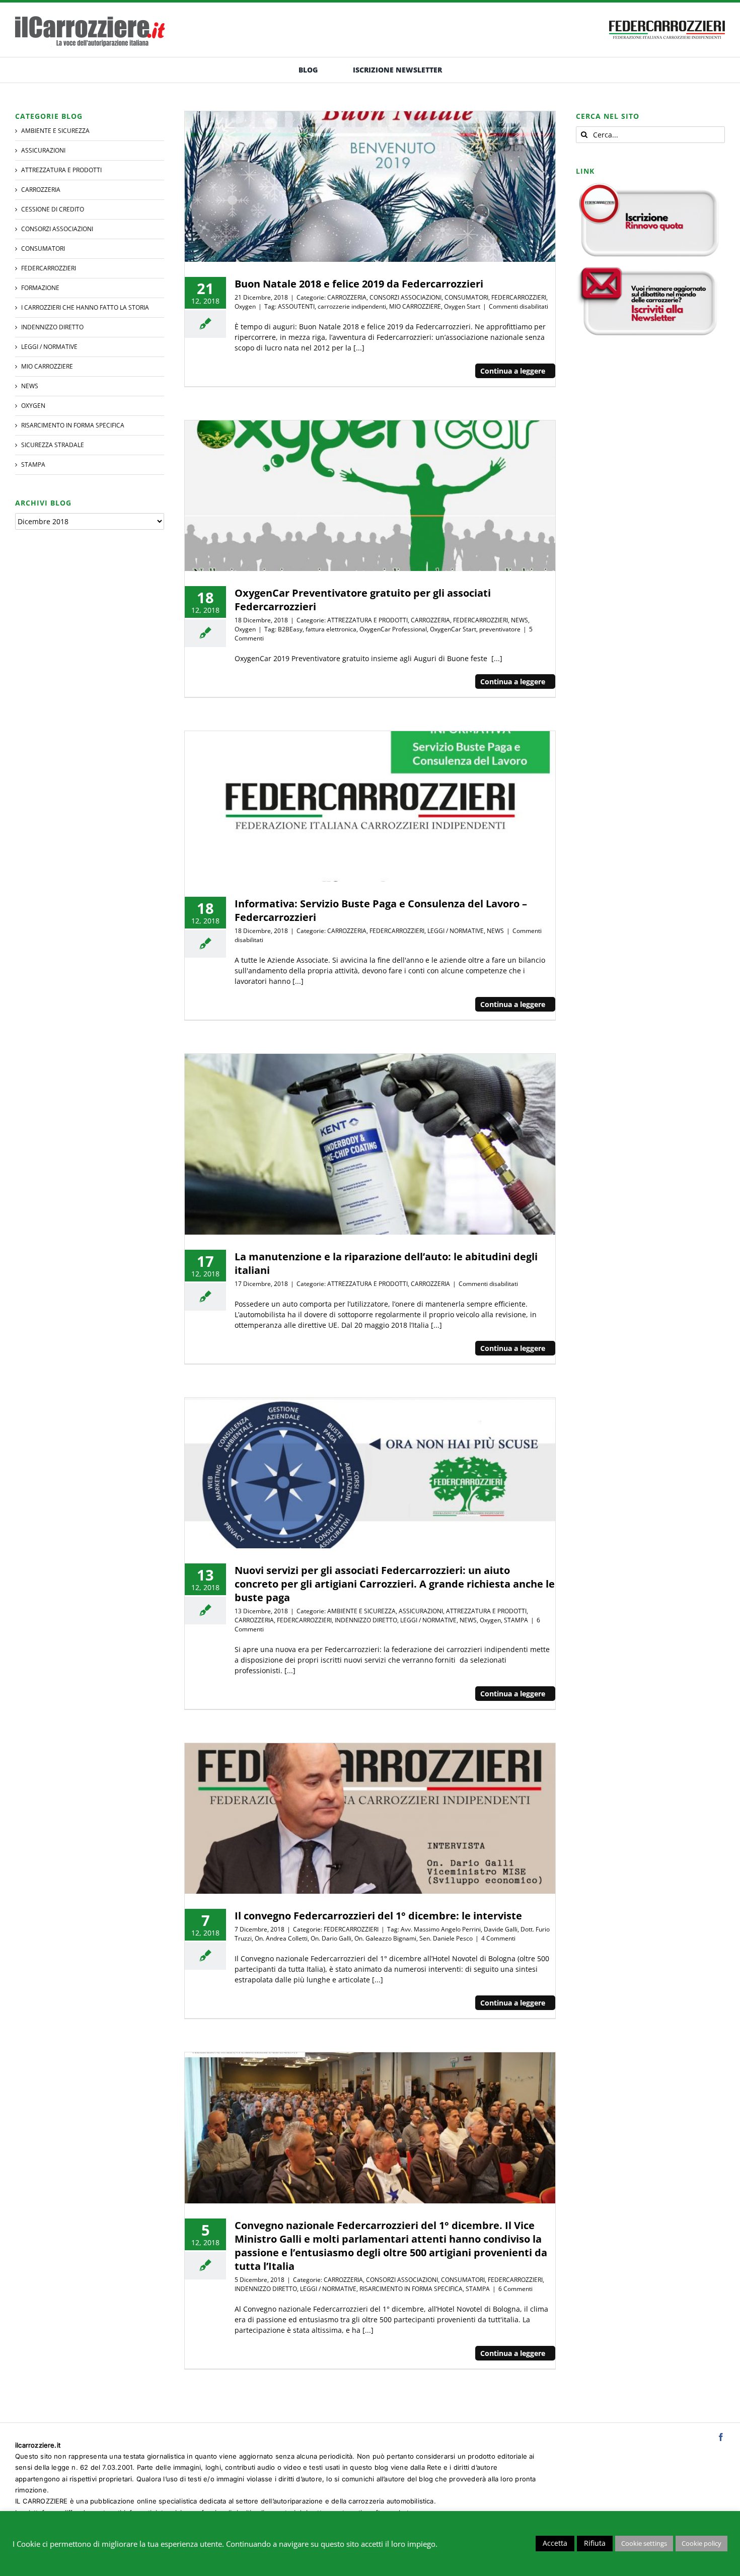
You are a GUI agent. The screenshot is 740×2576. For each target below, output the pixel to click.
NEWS (520, 620)
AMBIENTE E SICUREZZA (361, 1611)
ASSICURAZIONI (421, 1611)
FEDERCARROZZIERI (519, 297)
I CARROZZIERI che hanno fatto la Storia (85, 307)
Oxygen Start (462, 306)
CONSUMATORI (466, 297)
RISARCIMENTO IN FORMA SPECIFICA (411, 2289)
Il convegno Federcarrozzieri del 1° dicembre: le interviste (378, 1916)
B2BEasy (290, 629)
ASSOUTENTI (296, 306)
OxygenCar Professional (393, 629)
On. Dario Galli (331, 1938)
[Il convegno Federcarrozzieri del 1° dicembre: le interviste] (370, 1818)
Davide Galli (501, 1929)
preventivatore (500, 629)
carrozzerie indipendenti (352, 306)
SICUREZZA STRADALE (53, 445)
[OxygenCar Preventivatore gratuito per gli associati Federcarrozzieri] (370, 496)
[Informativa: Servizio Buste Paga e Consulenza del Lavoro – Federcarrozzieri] (370, 806)
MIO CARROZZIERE (415, 306)
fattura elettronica (331, 629)
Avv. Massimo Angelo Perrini (441, 1929)
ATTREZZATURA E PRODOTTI (367, 620)
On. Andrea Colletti (281, 1938)
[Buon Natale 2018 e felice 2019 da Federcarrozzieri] (370, 187)
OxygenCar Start (453, 629)
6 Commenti (515, 2289)
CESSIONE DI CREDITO (53, 209)
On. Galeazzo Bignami (385, 1938)
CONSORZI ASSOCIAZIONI (405, 297)
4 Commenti (498, 1938)
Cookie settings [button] (644, 2543)
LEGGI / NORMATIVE (456, 931)
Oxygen (245, 306)
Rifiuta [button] (595, 2543)
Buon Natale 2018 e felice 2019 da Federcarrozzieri (359, 284)
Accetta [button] (555, 2543)
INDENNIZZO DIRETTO (366, 1620)
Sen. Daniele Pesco (446, 1938)
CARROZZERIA (347, 297)
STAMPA (516, 1620)
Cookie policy (701, 2543)
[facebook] (721, 2437)
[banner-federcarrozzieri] (667, 18)
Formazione (40, 288)
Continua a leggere (513, 371)
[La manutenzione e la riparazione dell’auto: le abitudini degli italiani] (370, 1144)
